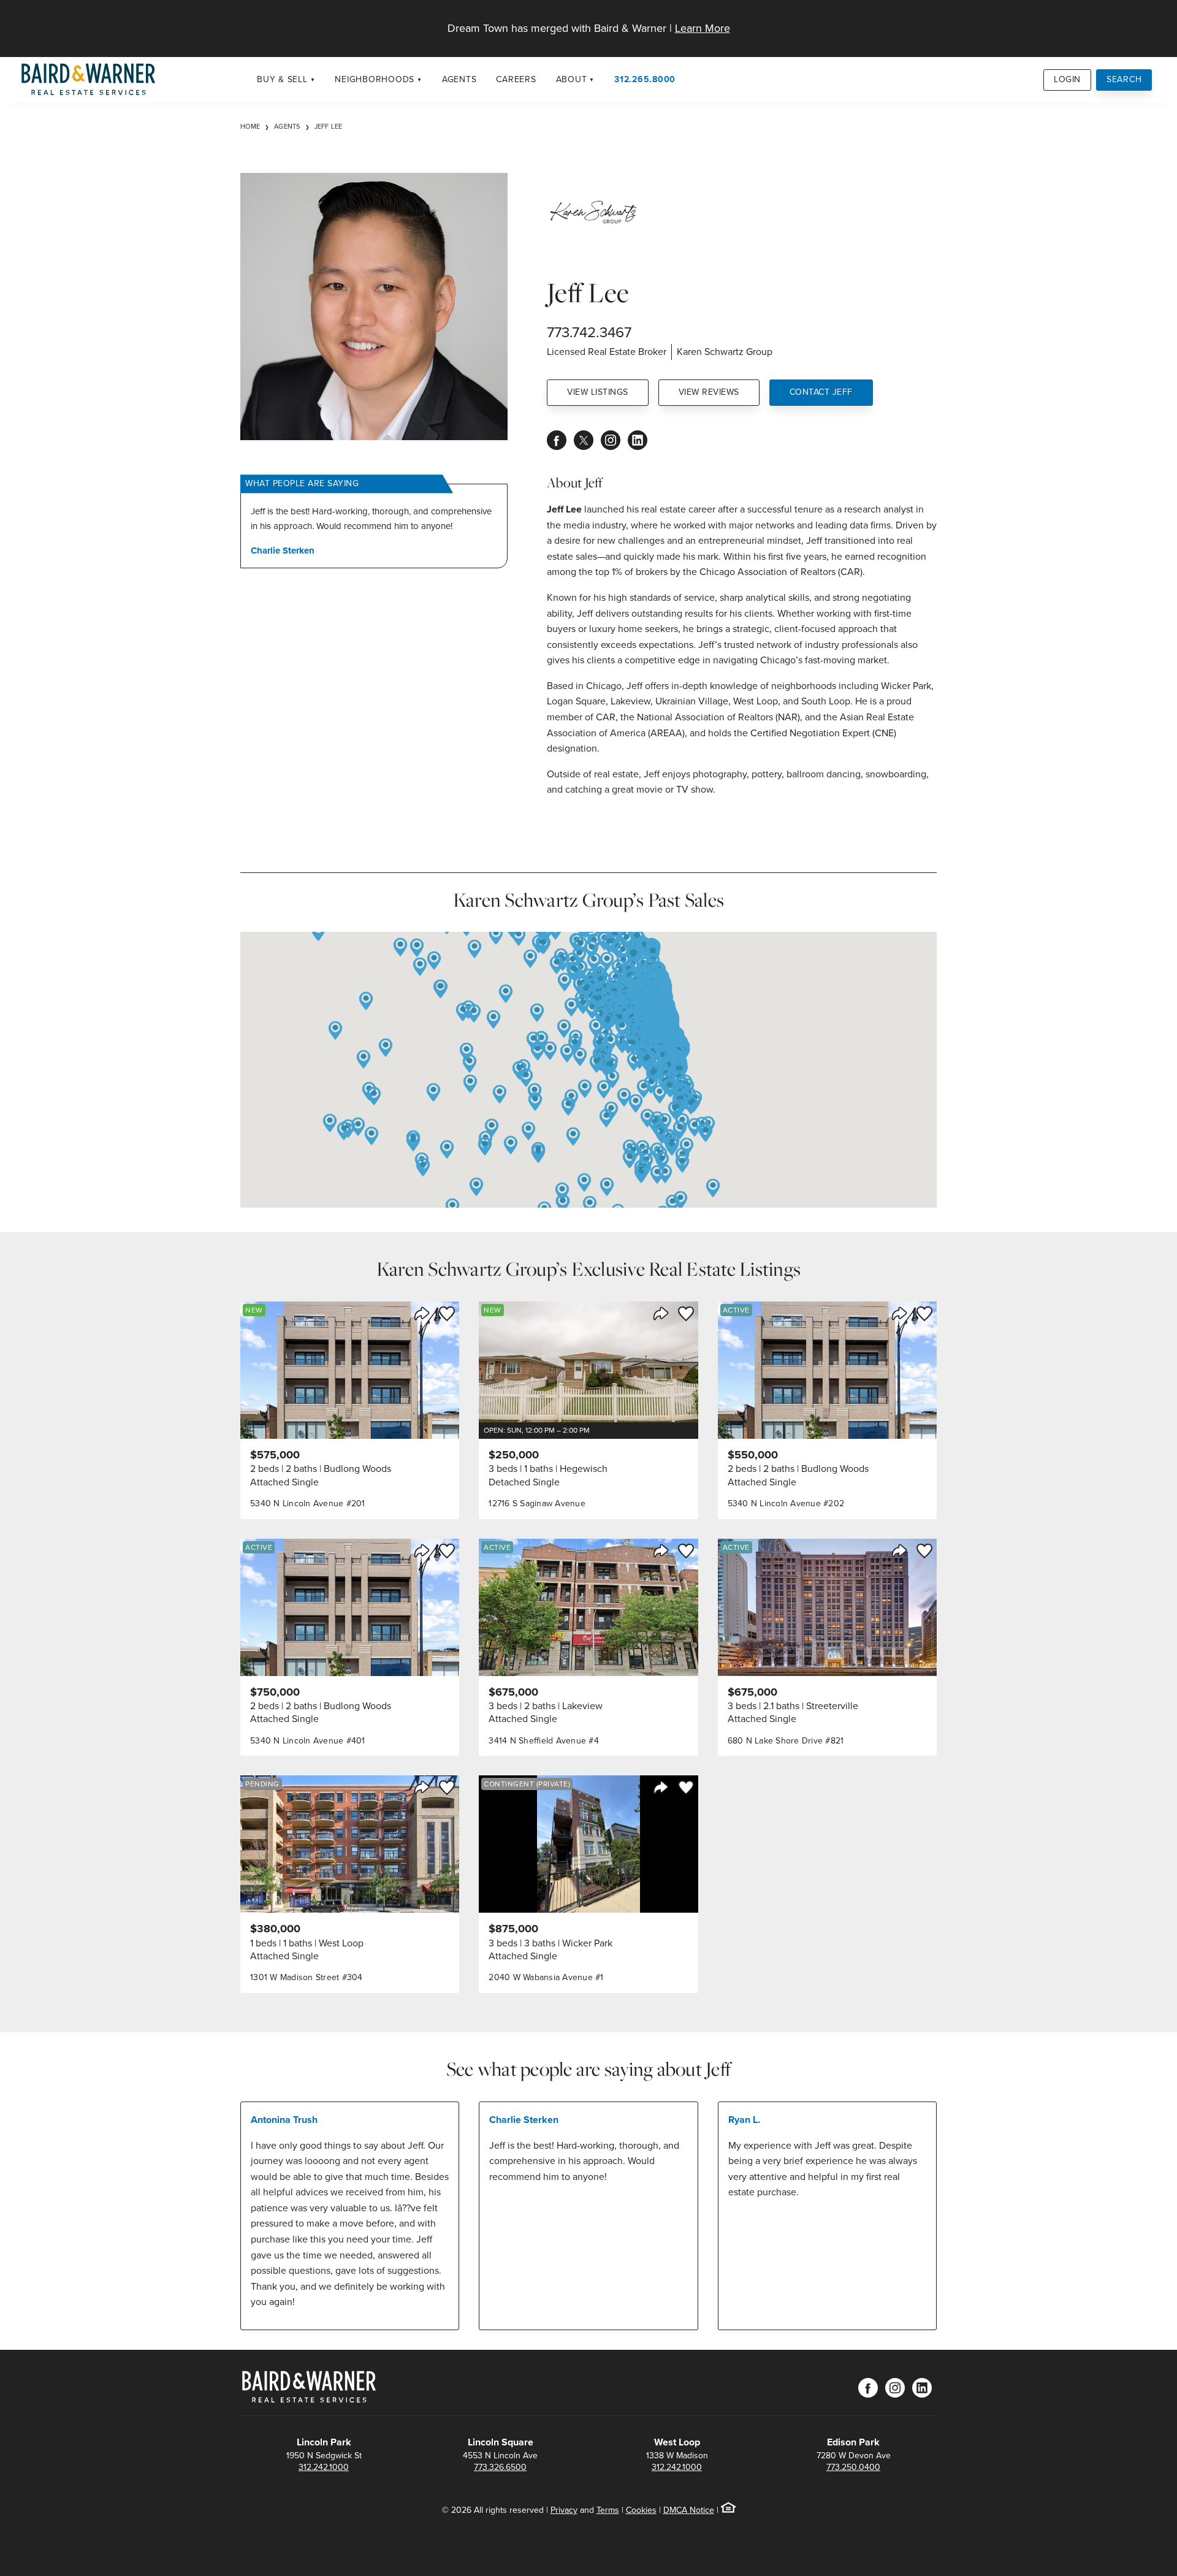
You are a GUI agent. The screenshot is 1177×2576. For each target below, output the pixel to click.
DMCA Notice (689, 2510)
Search (1124, 79)
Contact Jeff (821, 392)
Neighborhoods (375, 79)
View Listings (598, 392)
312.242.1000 (324, 2467)
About (572, 79)
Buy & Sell (282, 79)
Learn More (703, 28)
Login (1067, 79)
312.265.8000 (645, 79)
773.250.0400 (853, 2467)
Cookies (641, 2510)
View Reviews (709, 392)
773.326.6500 (500, 2467)
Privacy (564, 2510)
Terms (608, 2510)
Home (250, 126)
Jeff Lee (329, 126)
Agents (459, 79)
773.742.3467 (589, 332)
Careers (516, 79)
